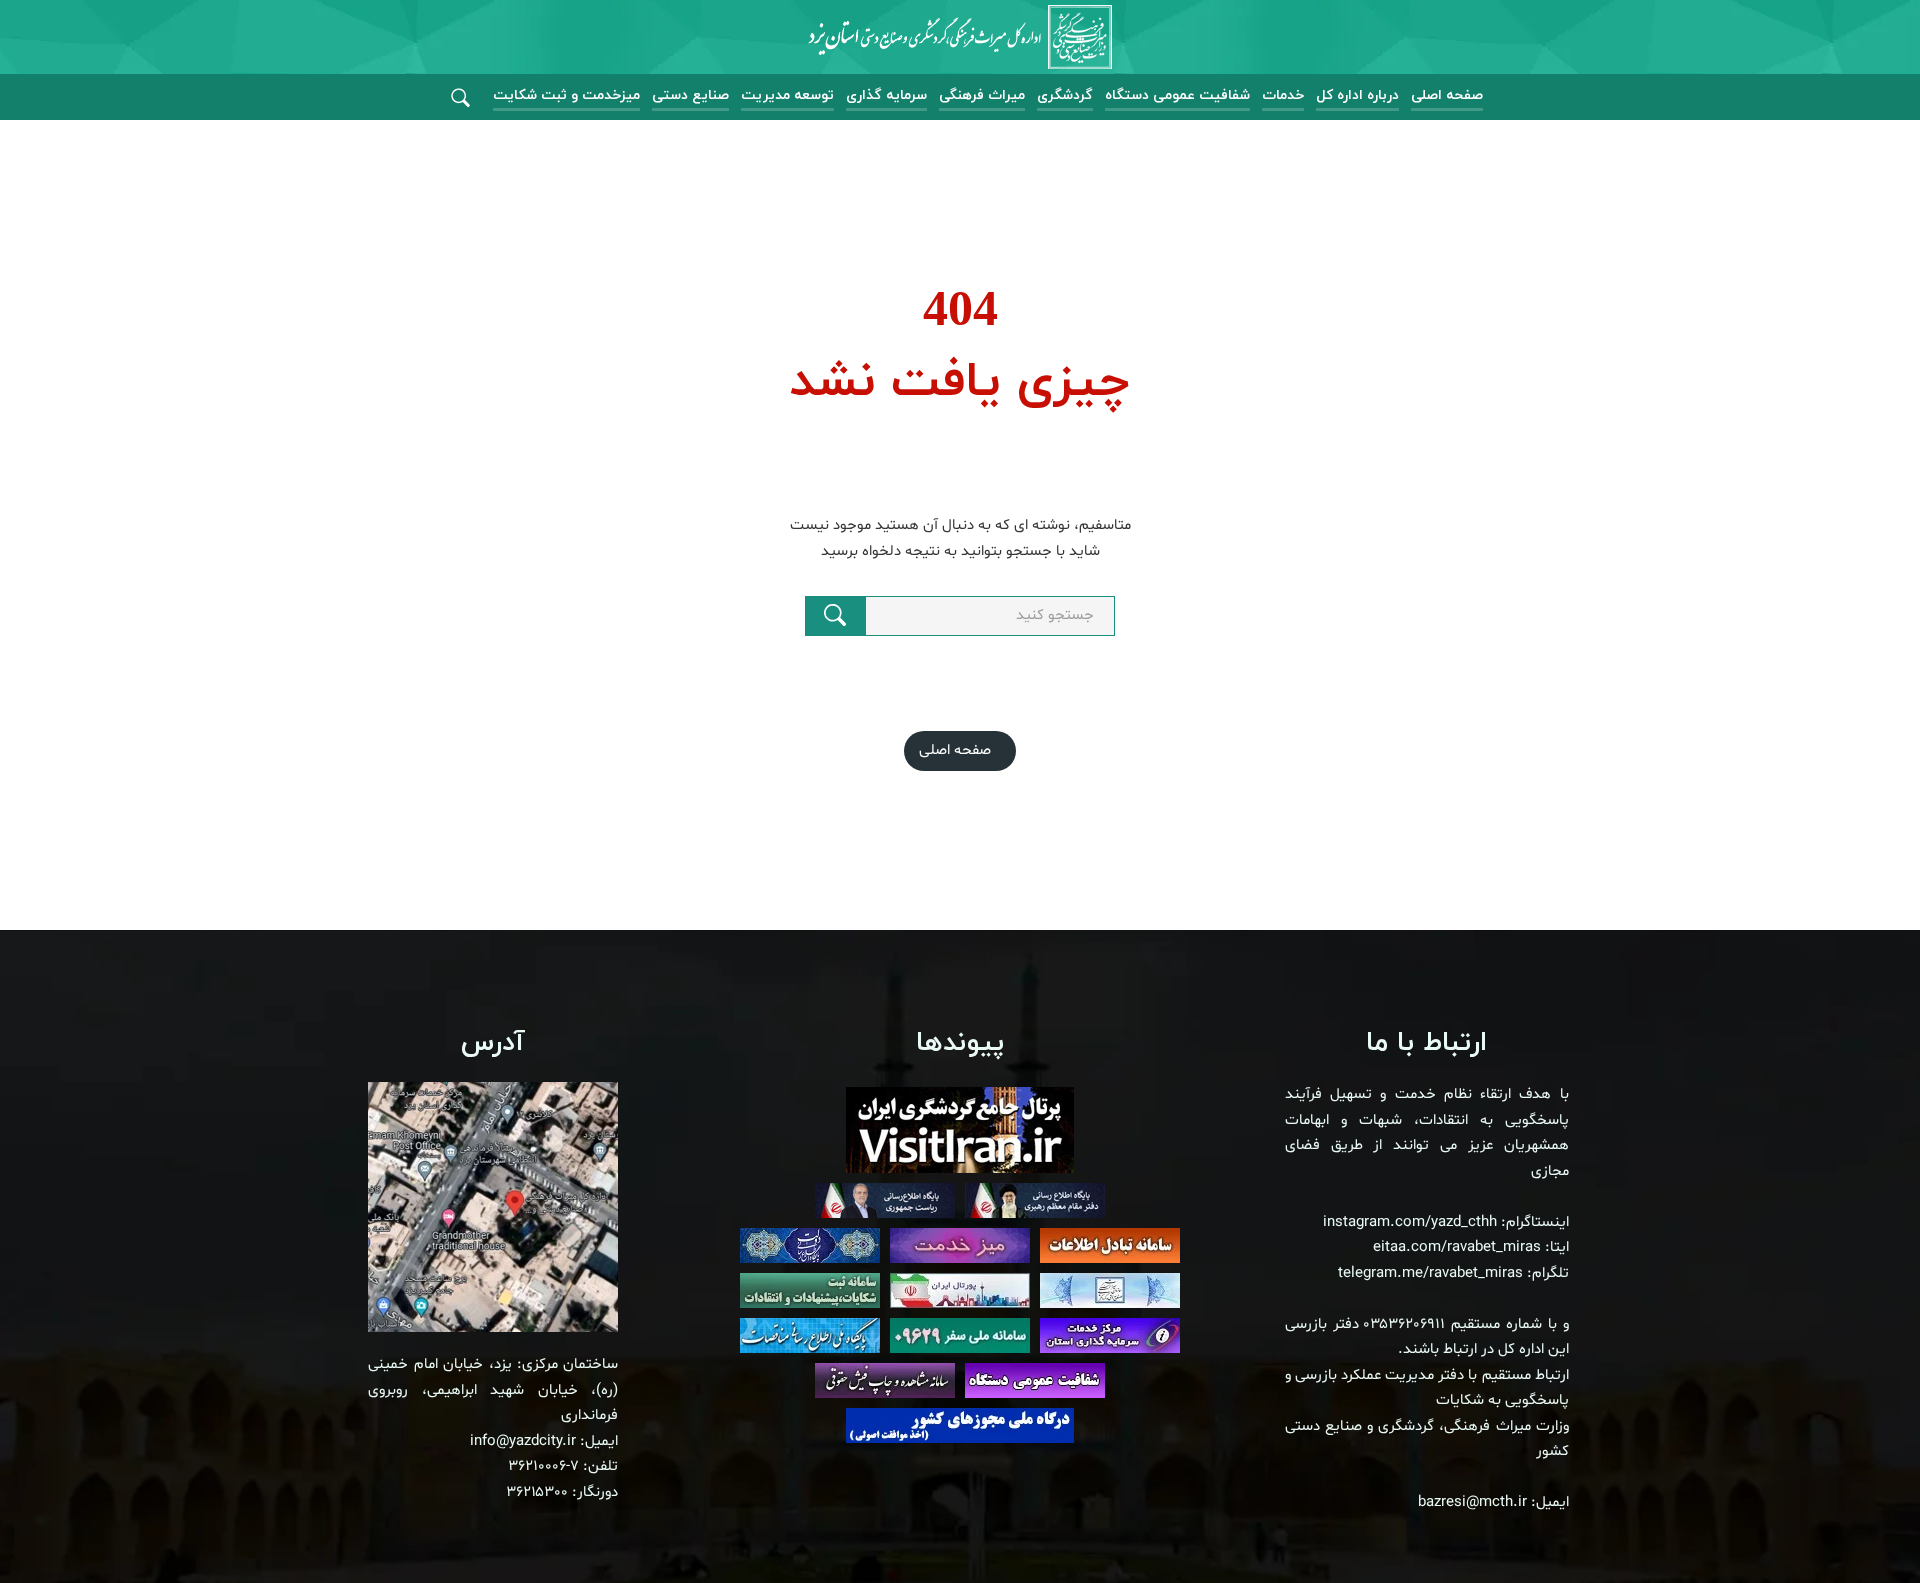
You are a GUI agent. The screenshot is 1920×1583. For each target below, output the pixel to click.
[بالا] (1850, 1523)
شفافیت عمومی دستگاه (1177, 95)
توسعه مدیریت (787, 95)
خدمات (1283, 95)
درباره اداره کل (1357, 95)
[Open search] (460, 98)
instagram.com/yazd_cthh (1410, 1222)
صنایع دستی (690, 95)
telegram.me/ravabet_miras (1430, 1273)
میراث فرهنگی (982, 95)
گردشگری (1065, 95)
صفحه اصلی (1447, 95)
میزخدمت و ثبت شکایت (566, 95)
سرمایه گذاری (886, 95)
